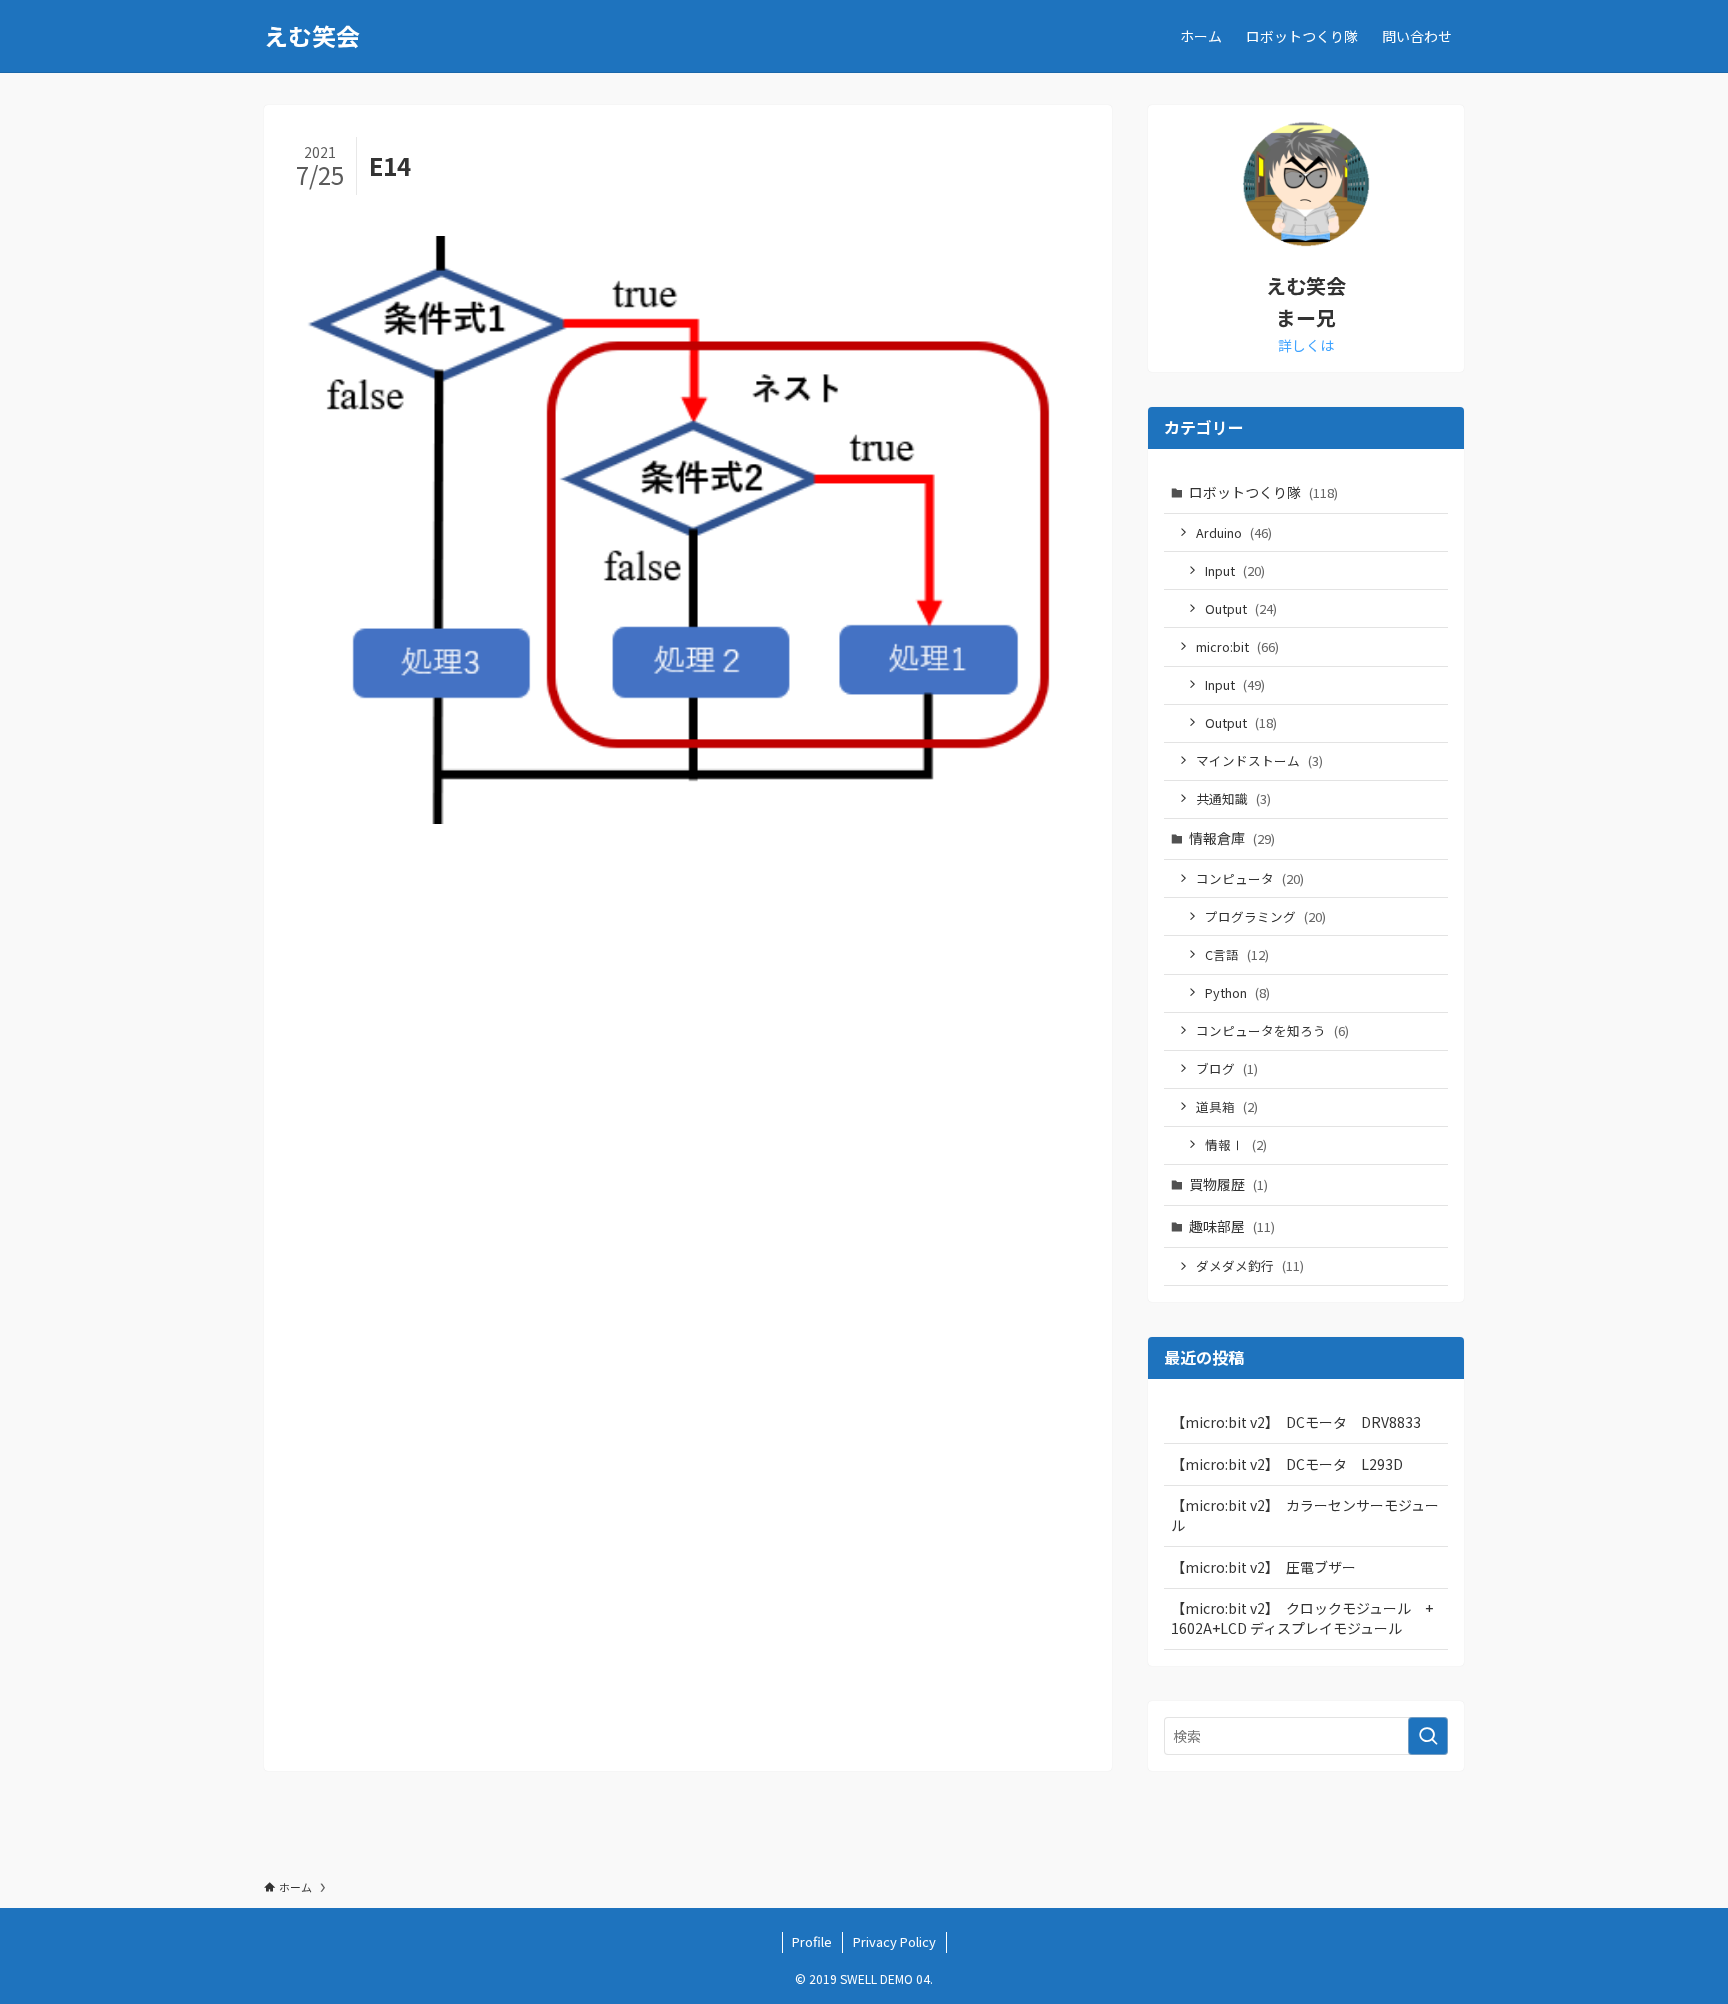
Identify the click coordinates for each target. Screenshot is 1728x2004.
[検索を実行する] (1428, 1736)
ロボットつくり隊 (1263, 492)
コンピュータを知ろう (1272, 1030)
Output (1241, 608)
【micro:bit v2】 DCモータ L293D (1287, 1464)
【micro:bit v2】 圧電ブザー (1263, 1567)
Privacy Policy (894, 1941)
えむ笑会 (312, 36)
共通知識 (1233, 798)
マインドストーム (1259, 760)
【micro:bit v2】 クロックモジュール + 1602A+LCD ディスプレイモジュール (1309, 1618)
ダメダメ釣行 (1250, 1265)
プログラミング (1265, 916)
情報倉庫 (1232, 838)
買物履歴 (1228, 1184)
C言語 (1237, 954)
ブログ (1227, 1068)
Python (1237, 992)
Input (1235, 570)
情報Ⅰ (1236, 1144)
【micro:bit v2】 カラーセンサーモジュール (1305, 1515)
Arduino (1234, 532)
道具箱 (1227, 1106)
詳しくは (1306, 345)
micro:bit (1237, 646)
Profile (812, 1941)
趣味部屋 (1232, 1226)
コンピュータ (1250, 878)
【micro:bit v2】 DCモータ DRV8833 (1296, 1422)
